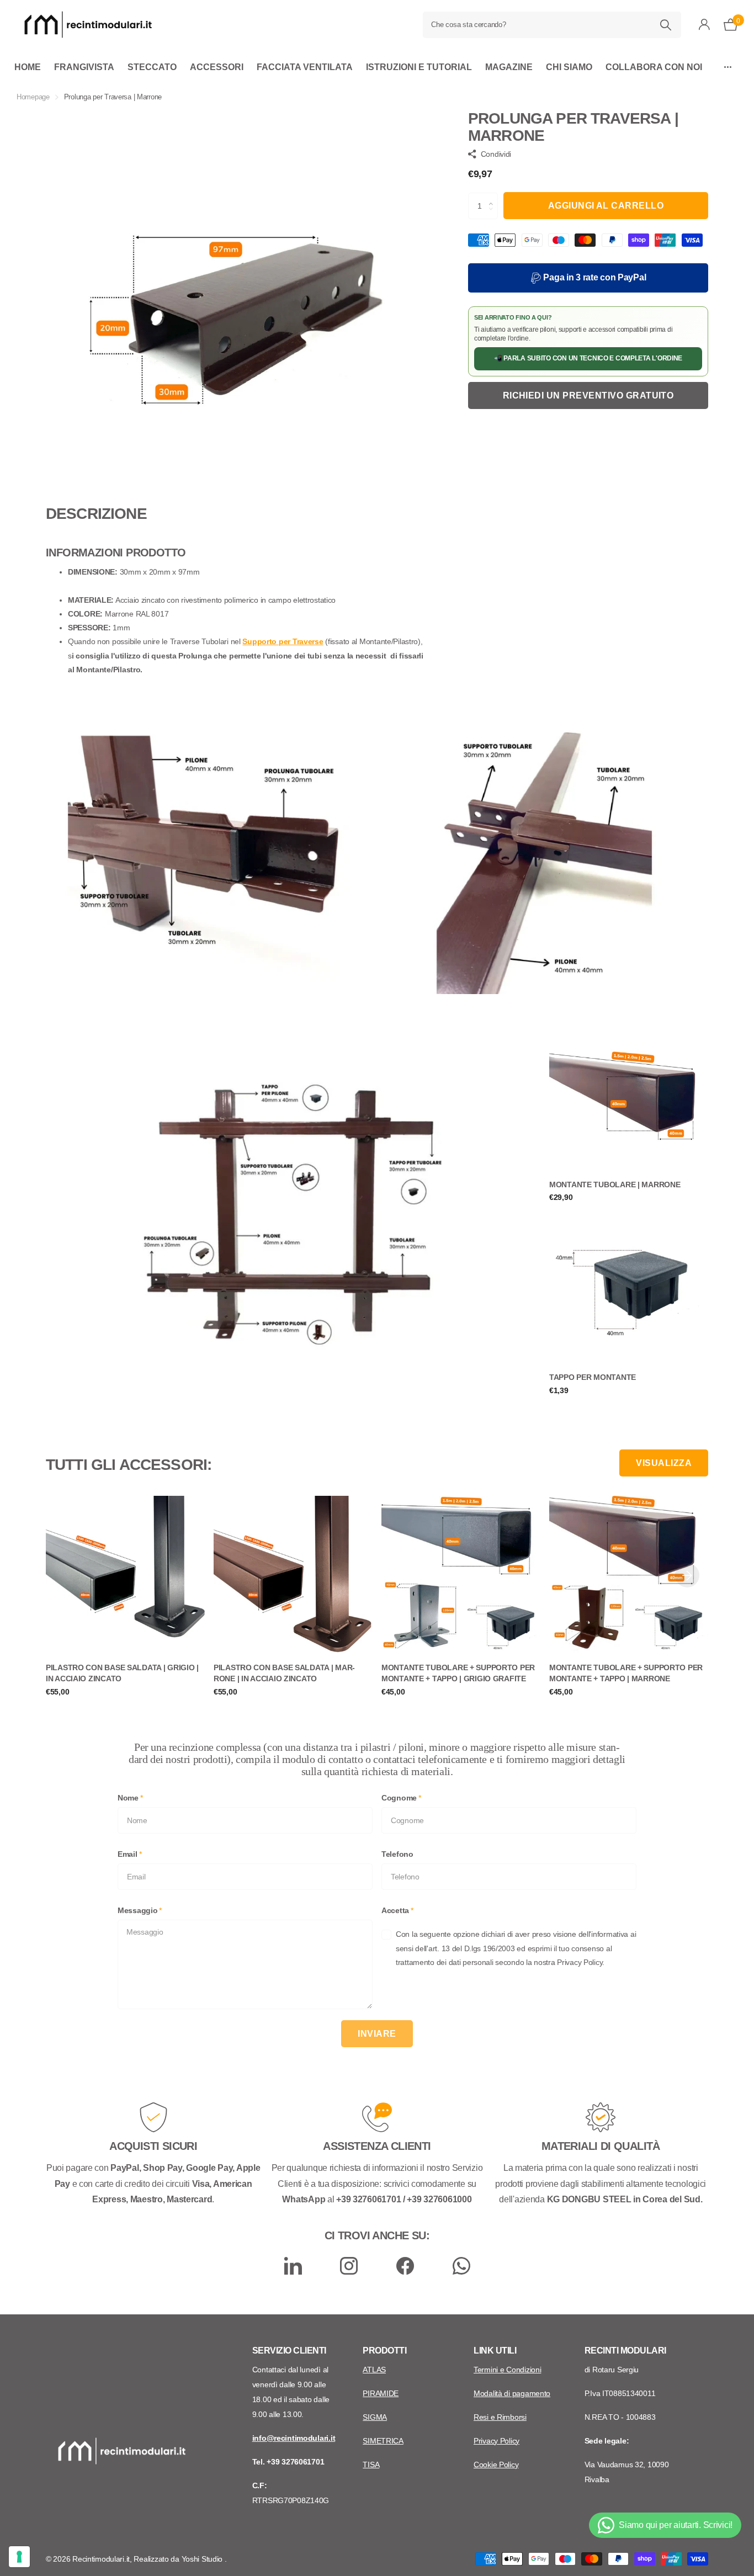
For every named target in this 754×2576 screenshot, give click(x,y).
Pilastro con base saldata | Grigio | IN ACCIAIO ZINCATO (122, 1673)
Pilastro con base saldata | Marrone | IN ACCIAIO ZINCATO (284, 1673)
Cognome (401, 1798)
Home (28, 67)
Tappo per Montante (593, 1377)
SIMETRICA (383, 2441)
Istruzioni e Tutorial (419, 67)
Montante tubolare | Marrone (615, 1185)
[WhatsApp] (461, 2266)
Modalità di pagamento (512, 2393)
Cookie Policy (496, 2465)
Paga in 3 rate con (594, 277)
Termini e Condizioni (507, 2370)
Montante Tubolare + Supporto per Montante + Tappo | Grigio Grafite (458, 1673)
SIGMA (375, 2417)
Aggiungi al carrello (606, 206)
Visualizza (664, 1463)
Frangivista (84, 67)
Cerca (666, 25)
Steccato (152, 67)
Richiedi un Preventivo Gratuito (588, 395)
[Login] (705, 25)
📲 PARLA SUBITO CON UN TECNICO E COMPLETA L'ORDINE (588, 358)
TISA (371, 2465)
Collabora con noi (654, 67)
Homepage (33, 97)
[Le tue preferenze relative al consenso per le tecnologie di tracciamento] (19, 2557)
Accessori (217, 67)
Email (129, 1854)
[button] (494, 196)
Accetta (397, 1910)
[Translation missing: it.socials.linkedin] (293, 2266)
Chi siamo (569, 67)
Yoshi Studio (203, 2559)
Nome (130, 1798)
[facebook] (405, 2266)
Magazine (509, 67)
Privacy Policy (497, 2441)
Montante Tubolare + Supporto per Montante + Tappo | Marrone (626, 1673)
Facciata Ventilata (305, 67)
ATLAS (374, 2370)
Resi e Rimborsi (500, 2417)
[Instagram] (349, 2266)
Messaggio (140, 1910)
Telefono (397, 1854)
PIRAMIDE (381, 2393)
